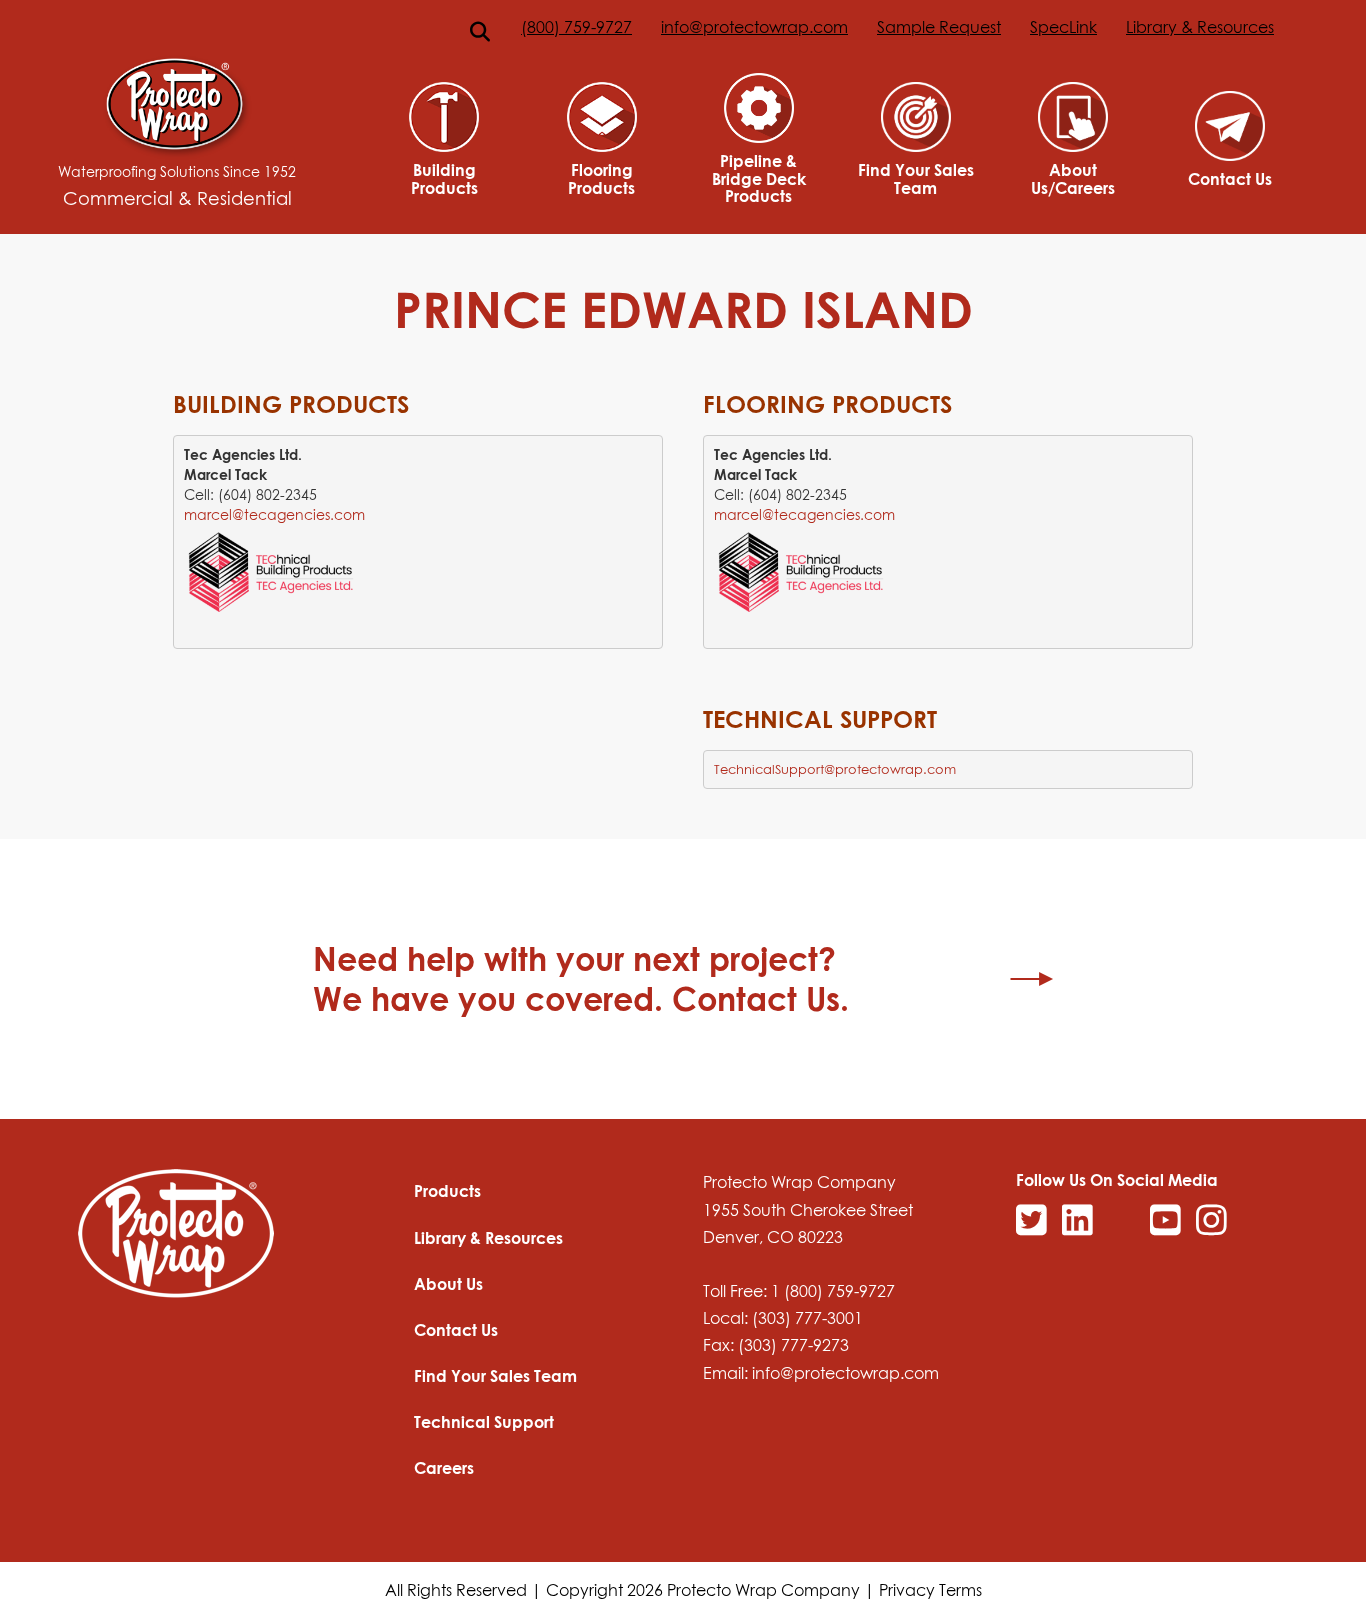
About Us (448, 1284)
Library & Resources (1200, 27)
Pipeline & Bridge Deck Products (759, 178)
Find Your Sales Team (916, 178)
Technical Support (484, 1422)
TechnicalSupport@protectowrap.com (835, 769)
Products (447, 1191)
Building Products (444, 178)
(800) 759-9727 (576, 27)
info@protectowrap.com (754, 27)
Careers (444, 1468)
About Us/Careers (1073, 178)
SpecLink (1063, 27)
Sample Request (939, 27)
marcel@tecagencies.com (274, 514)
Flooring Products (601, 178)
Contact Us (1230, 179)
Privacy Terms (930, 1590)
